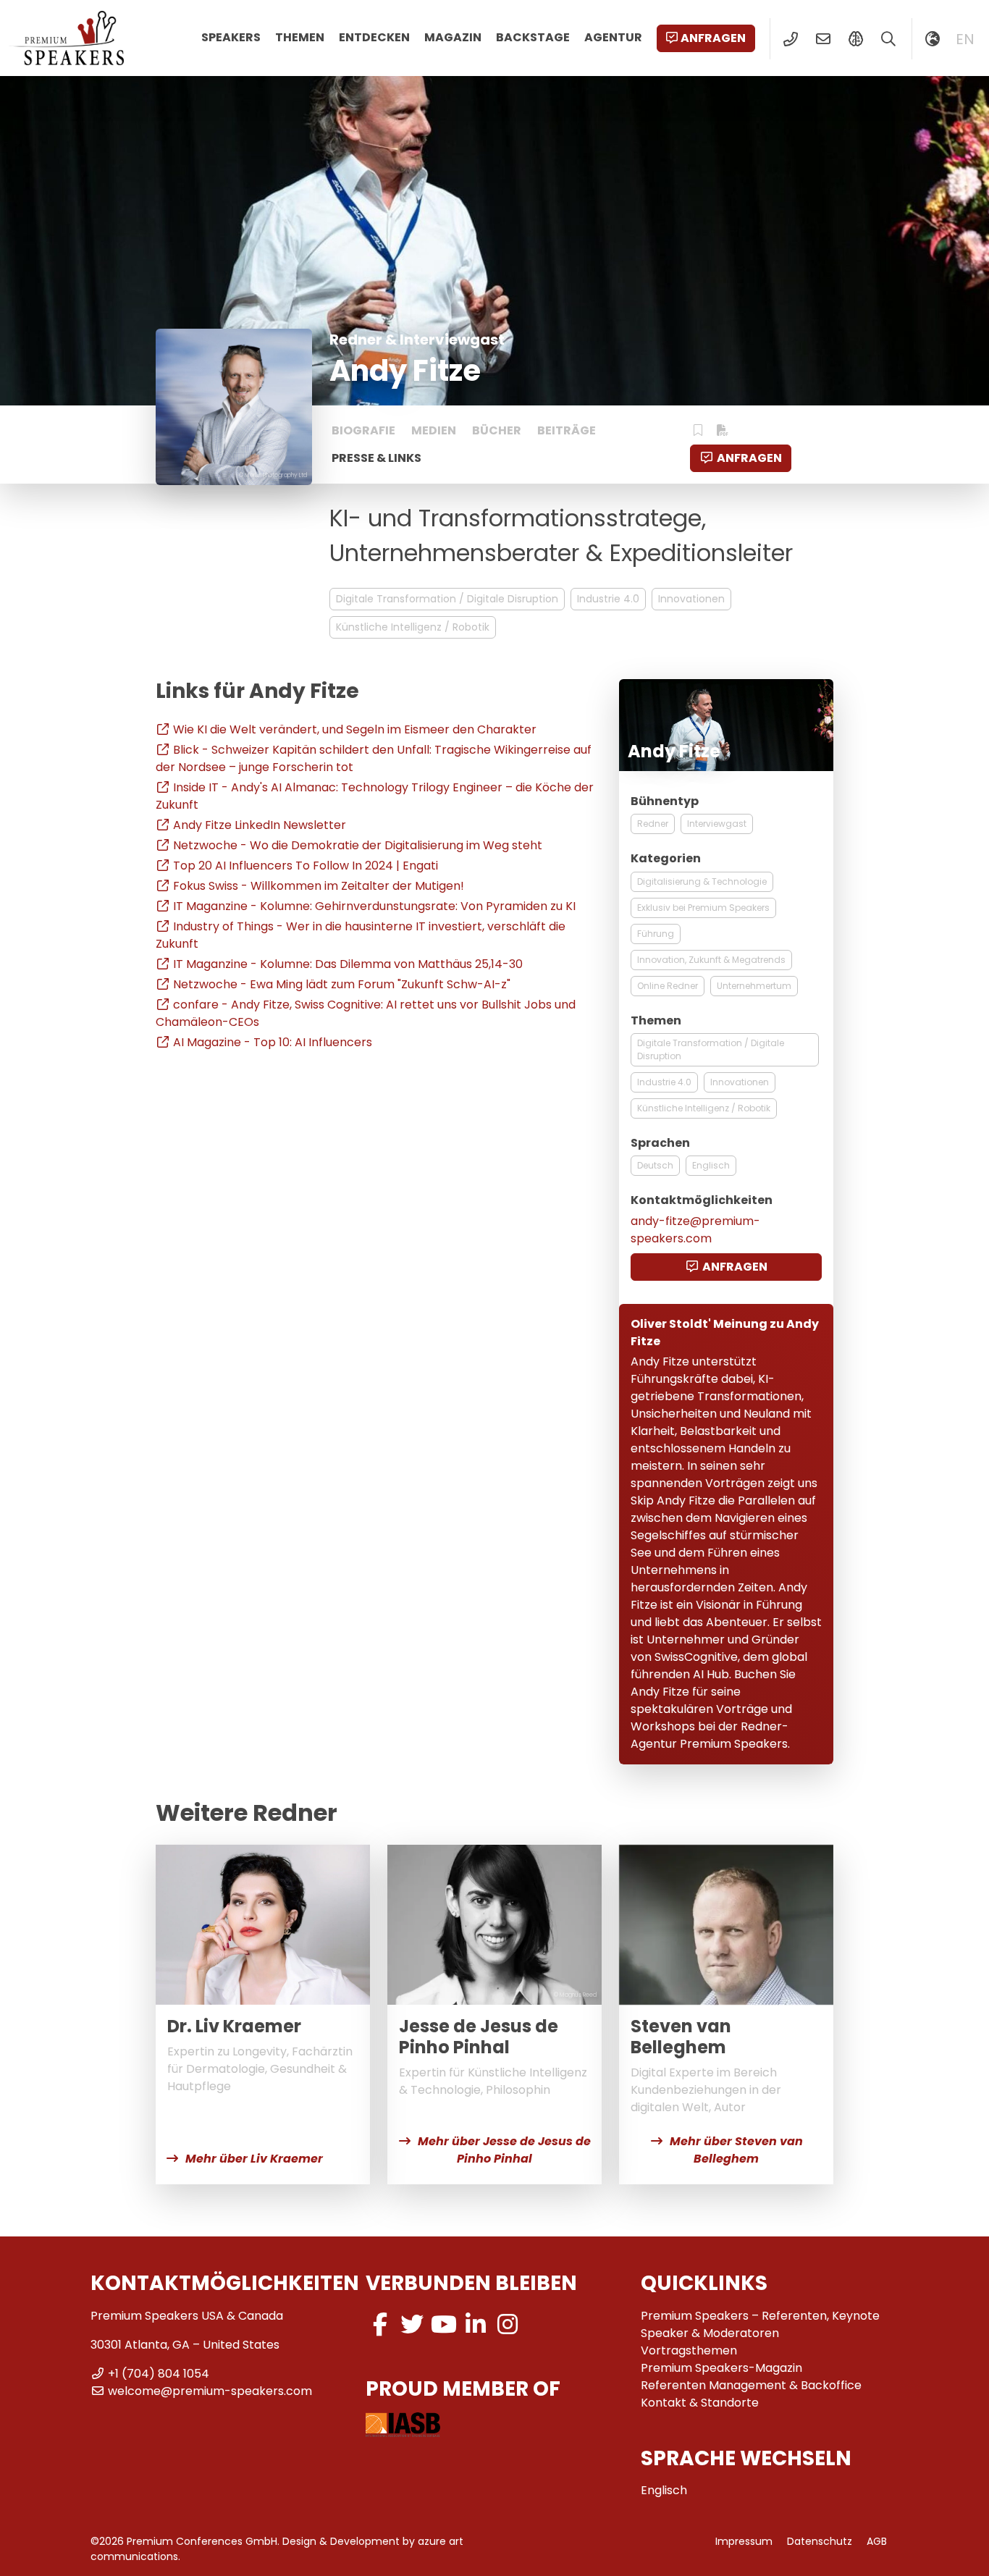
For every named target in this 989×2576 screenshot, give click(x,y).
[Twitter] (412, 2324)
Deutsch (655, 1165)
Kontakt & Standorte (700, 2403)
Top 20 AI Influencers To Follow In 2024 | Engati (306, 866)
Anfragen (713, 38)
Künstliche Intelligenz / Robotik (413, 627)
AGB (877, 2541)
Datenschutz (820, 2541)
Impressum (744, 2541)
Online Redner (668, 986)
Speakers (231, 37)
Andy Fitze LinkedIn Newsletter (260, 825)
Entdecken (374, 37)
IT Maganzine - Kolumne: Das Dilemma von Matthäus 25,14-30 (348, 964)
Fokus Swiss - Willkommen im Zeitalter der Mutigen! (319, 886)
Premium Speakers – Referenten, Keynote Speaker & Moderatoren (760, 2324)
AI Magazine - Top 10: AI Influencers (273, 1042)
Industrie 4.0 (608, 599)
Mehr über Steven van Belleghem (736, 2150)
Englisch (711, 1165)
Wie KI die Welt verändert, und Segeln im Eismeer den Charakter (355, 729)
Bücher (497, 430)
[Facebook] (380, 2324)
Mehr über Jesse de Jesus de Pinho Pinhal (504, 2150)
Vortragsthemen (689, 2350)
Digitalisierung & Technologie (702, 881)
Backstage (533, 37)
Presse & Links (376, 458)
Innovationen (691, 599)
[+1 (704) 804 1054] (790, 39)
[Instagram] (508, 2324)
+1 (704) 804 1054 (159, 2374)
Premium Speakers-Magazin (721, 2368)
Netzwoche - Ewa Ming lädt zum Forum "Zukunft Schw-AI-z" (342, 984)
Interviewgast (717, 824)
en (965, 39)
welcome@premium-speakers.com (210, 2391)
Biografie (363, 430)
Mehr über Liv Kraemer (254, 2159)
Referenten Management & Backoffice (751, 2385)
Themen (300, 37)
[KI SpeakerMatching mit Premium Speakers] (855, 39)
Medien (434, 430)
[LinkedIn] (476, 2324)
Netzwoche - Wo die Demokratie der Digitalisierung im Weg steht (358, 845)
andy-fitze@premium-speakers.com (695, 1230)
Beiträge (567, 430)
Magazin (453, 37)
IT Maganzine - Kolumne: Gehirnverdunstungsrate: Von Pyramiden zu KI (374, 906)
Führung (656, 934)
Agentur (613, 37)
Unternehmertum (754, 986)
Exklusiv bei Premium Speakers (703, 908)
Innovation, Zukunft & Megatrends (711, 960)
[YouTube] (444, 2324)
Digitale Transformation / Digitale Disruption (447, 599)
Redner (653, 824)
